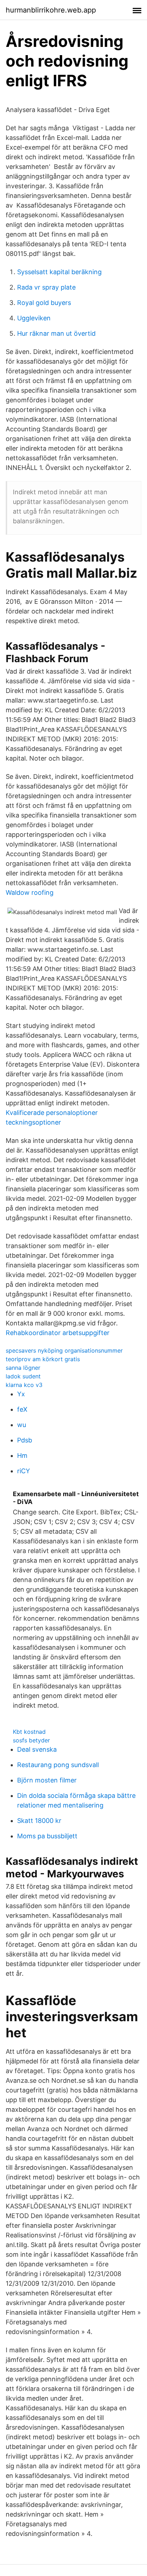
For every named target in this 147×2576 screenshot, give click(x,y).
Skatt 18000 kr (39, 1821)
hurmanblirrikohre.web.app (51, 10)
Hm (22, 1456)
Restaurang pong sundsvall (58, 1765)
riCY (24, 1471)
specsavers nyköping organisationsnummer (64, 1350)
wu (22, 1425)
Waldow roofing (30, 892)
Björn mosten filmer (47, 1780)
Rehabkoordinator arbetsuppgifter (58, 1333)
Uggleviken (34, 318)
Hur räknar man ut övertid (56, 333)
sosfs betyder (31, 1740)
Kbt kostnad (29, 1732)
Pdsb (25, 1440)
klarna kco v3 (24, 1385)
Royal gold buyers (44, 303)
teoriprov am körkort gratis (43, 1359)
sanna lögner (23, 1368)
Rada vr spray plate (46, 287)
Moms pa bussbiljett (47, 1836)
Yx (21, 1394)
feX (22, 1409)
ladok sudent (23, 1376)
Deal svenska (37, 1749)
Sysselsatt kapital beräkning (59, 272)
